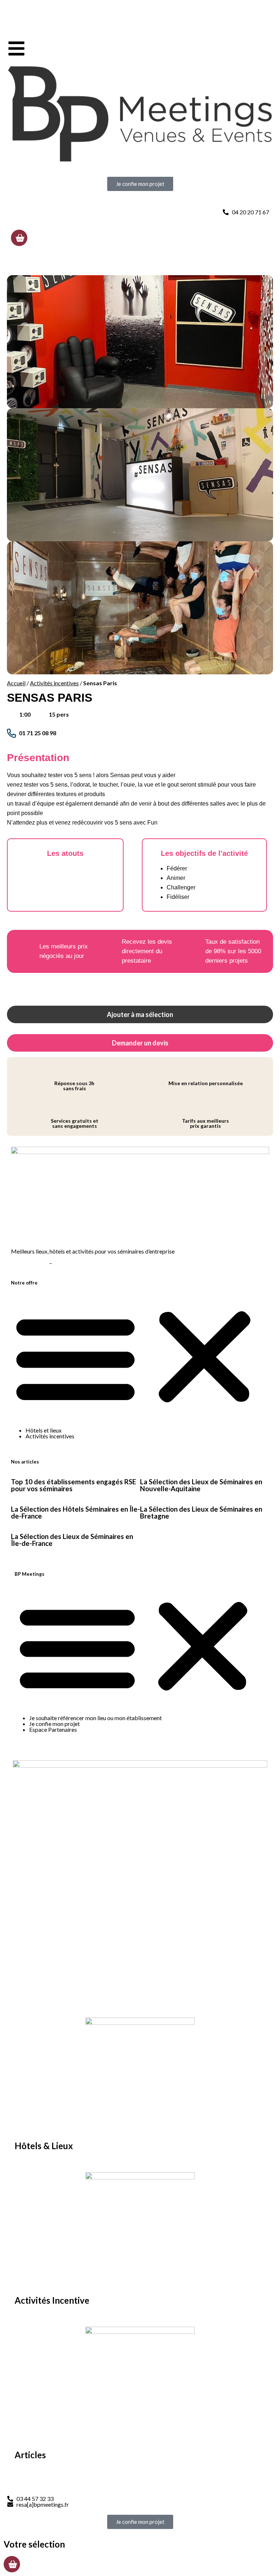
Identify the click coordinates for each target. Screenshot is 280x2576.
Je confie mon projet (55, 1724)
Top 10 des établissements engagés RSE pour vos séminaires (73, 1485)
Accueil (16, 683)
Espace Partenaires (53, 1729)
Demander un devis (140, 1043)
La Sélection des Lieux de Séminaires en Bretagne (201, 1513)
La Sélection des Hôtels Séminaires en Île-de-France (75, 1513)
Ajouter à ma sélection (140, 1014)
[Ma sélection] (19, 238)
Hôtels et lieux (44, 1430)
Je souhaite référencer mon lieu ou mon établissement (96, 1718)
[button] (140, 1357)
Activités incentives (54, 683)
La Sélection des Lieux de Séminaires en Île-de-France (72, 1540)
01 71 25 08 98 (38, 733)
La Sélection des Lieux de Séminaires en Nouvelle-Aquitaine (201, 1485)
